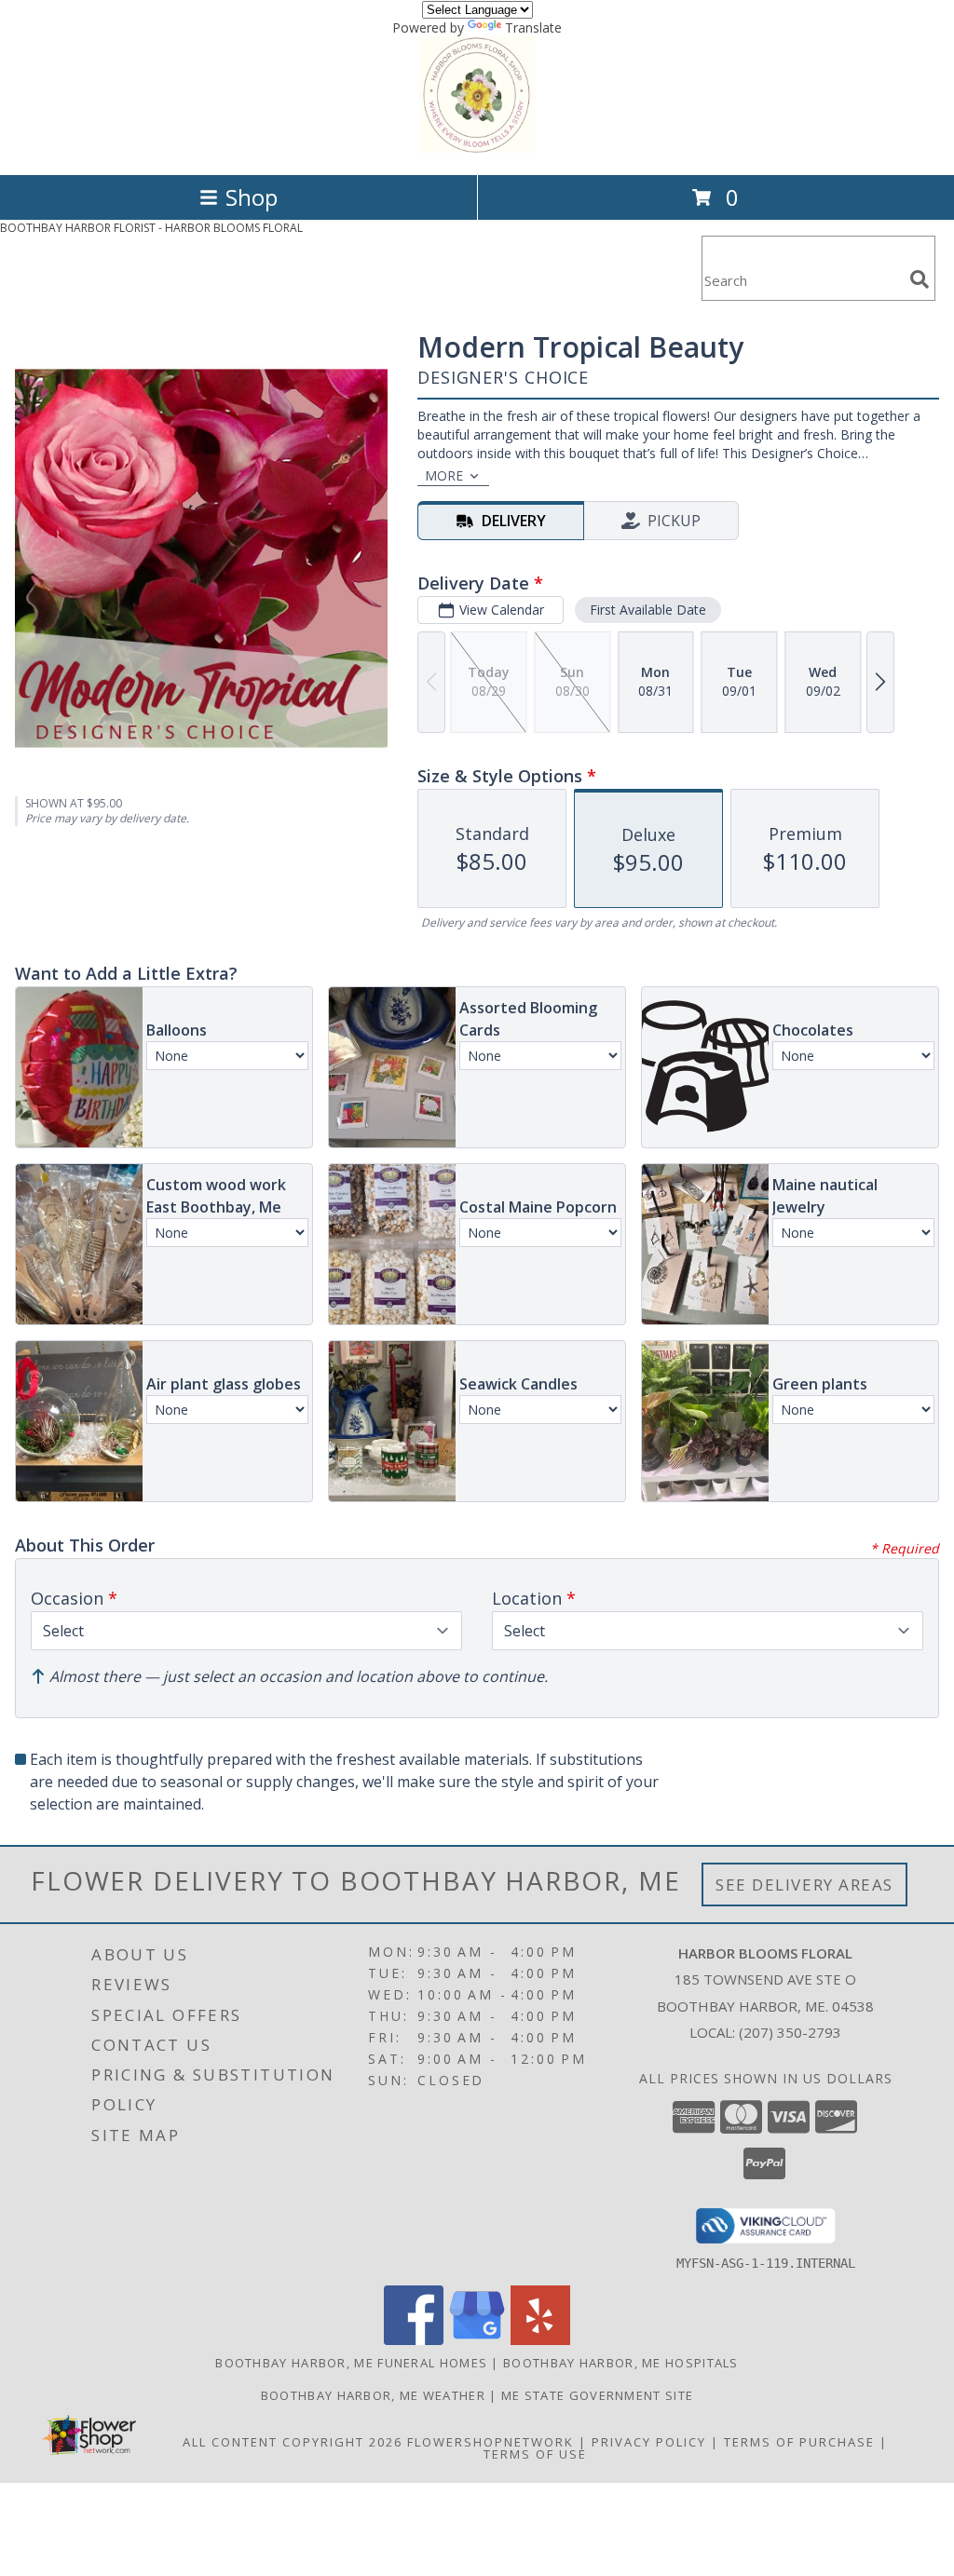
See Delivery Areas (804, 1885)
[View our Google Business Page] (477, 2340)
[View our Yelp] (540, 2340)
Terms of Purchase (799, 2442)
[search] (920, 279)
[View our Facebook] (414, 2340)
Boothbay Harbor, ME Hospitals (621, 2363)
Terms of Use (535, 2454)
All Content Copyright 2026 (293, 2442)
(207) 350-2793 (790, 2032)
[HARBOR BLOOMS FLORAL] (477, 148)
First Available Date (648, 610)
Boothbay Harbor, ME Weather (373, 2395)
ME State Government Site (597, 2395)
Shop (252, 197)
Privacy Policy (649, 2442)
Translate (533, 27)
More (444, 475)
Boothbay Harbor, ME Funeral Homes (351, 2363)
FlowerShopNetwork (491, 2442)
